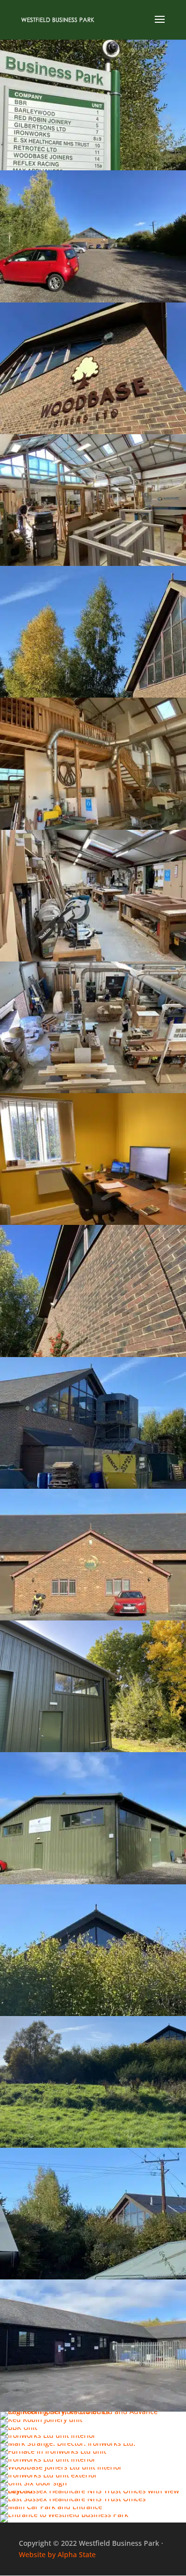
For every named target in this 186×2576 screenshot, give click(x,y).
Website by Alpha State (57, 2554)
